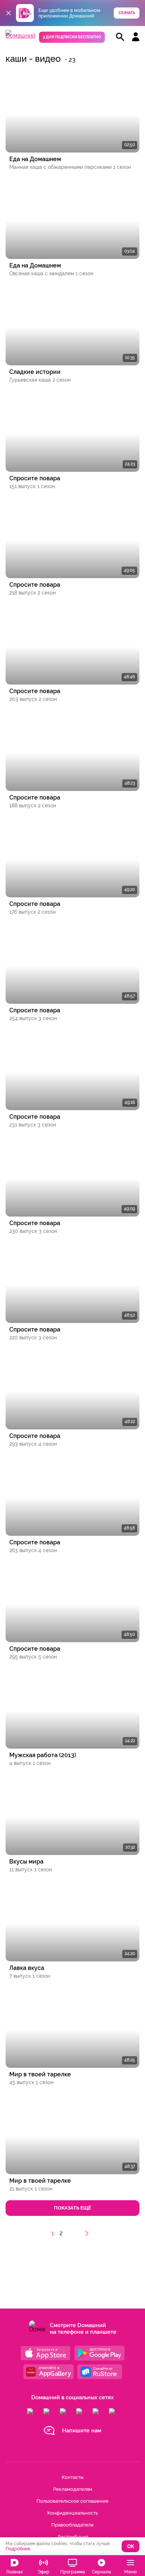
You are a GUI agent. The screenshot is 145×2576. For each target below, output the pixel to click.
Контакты (72, 2477)
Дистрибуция (73, 2537)
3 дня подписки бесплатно (72, 37)
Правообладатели (72, 2525)
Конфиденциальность (72, 2513)
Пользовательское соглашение (72, 2501)
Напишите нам (82, 2431)
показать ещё (72, 2208)
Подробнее (18, 2549)
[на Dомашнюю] (20, 36)
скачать (127, 13)
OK (131, 2546)
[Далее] (87, 2233)
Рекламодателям (73, 2489)
